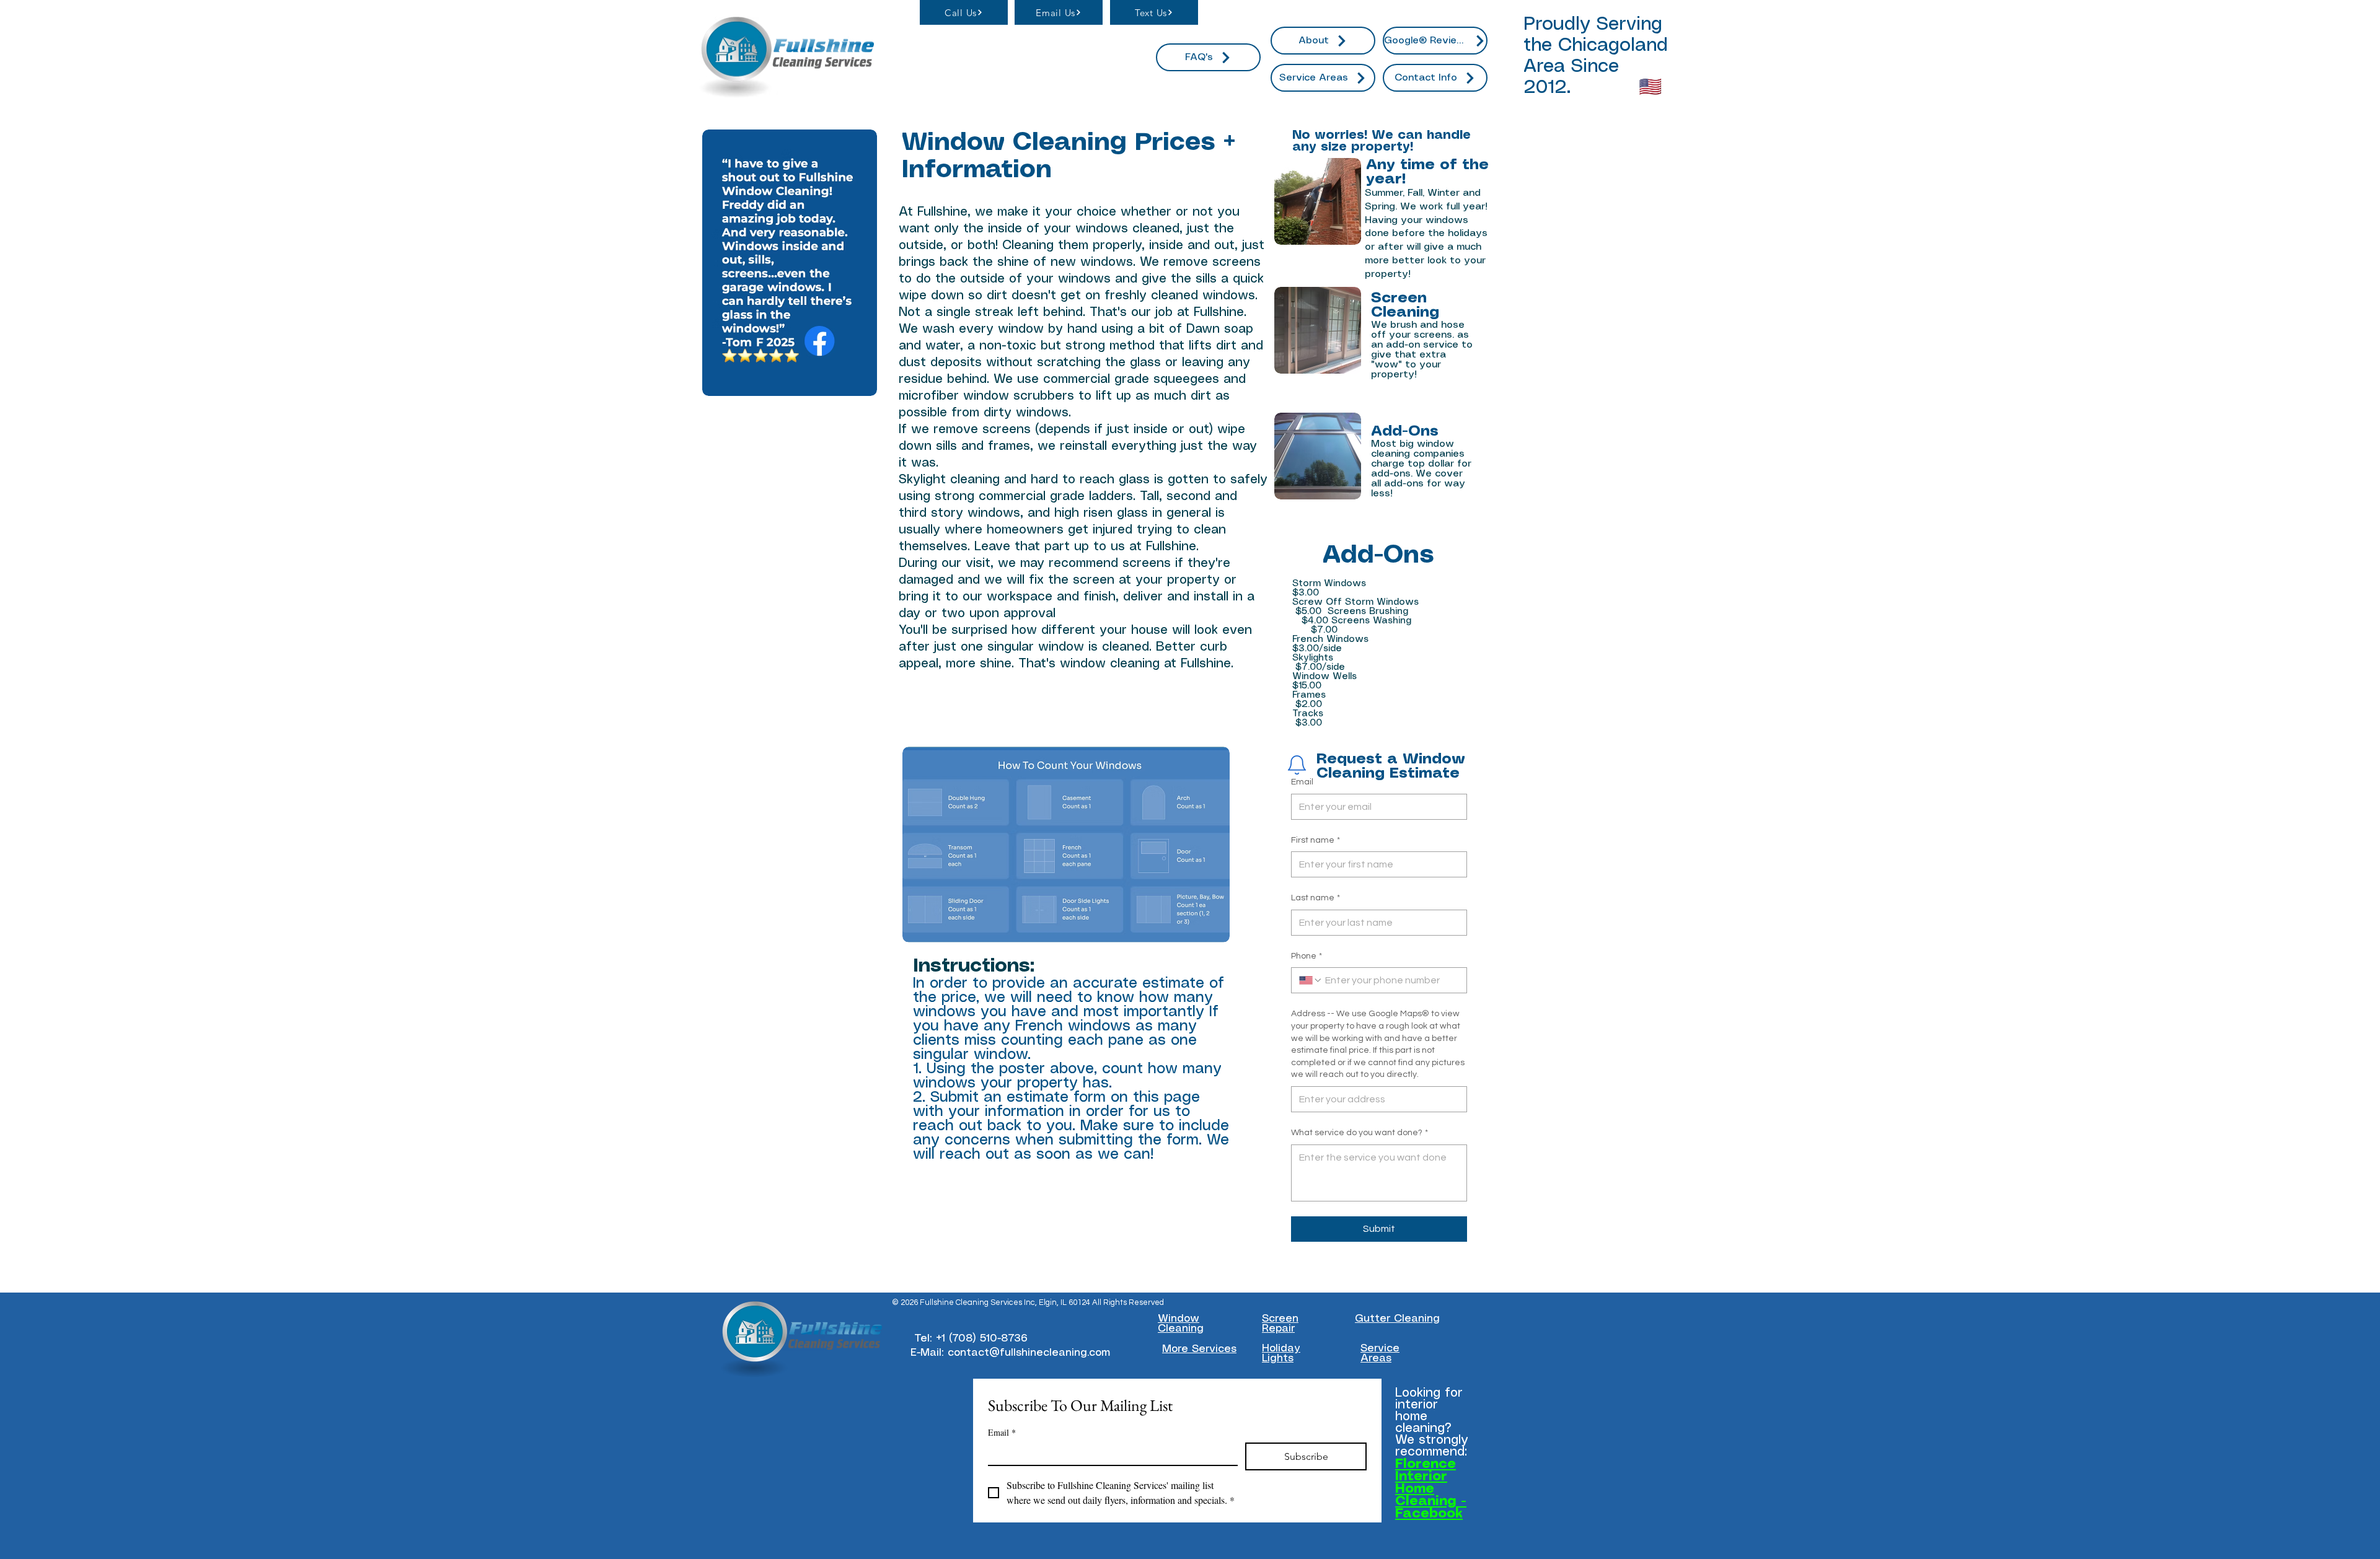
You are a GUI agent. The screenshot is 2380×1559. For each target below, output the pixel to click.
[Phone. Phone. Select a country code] (1311, 980)
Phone (1307, 956)
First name (1316, 840)
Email (1302, 782)
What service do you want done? (1360, 1133)
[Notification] (1297, 765)
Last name (1316, 898)
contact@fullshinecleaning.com (1029, 1353)
